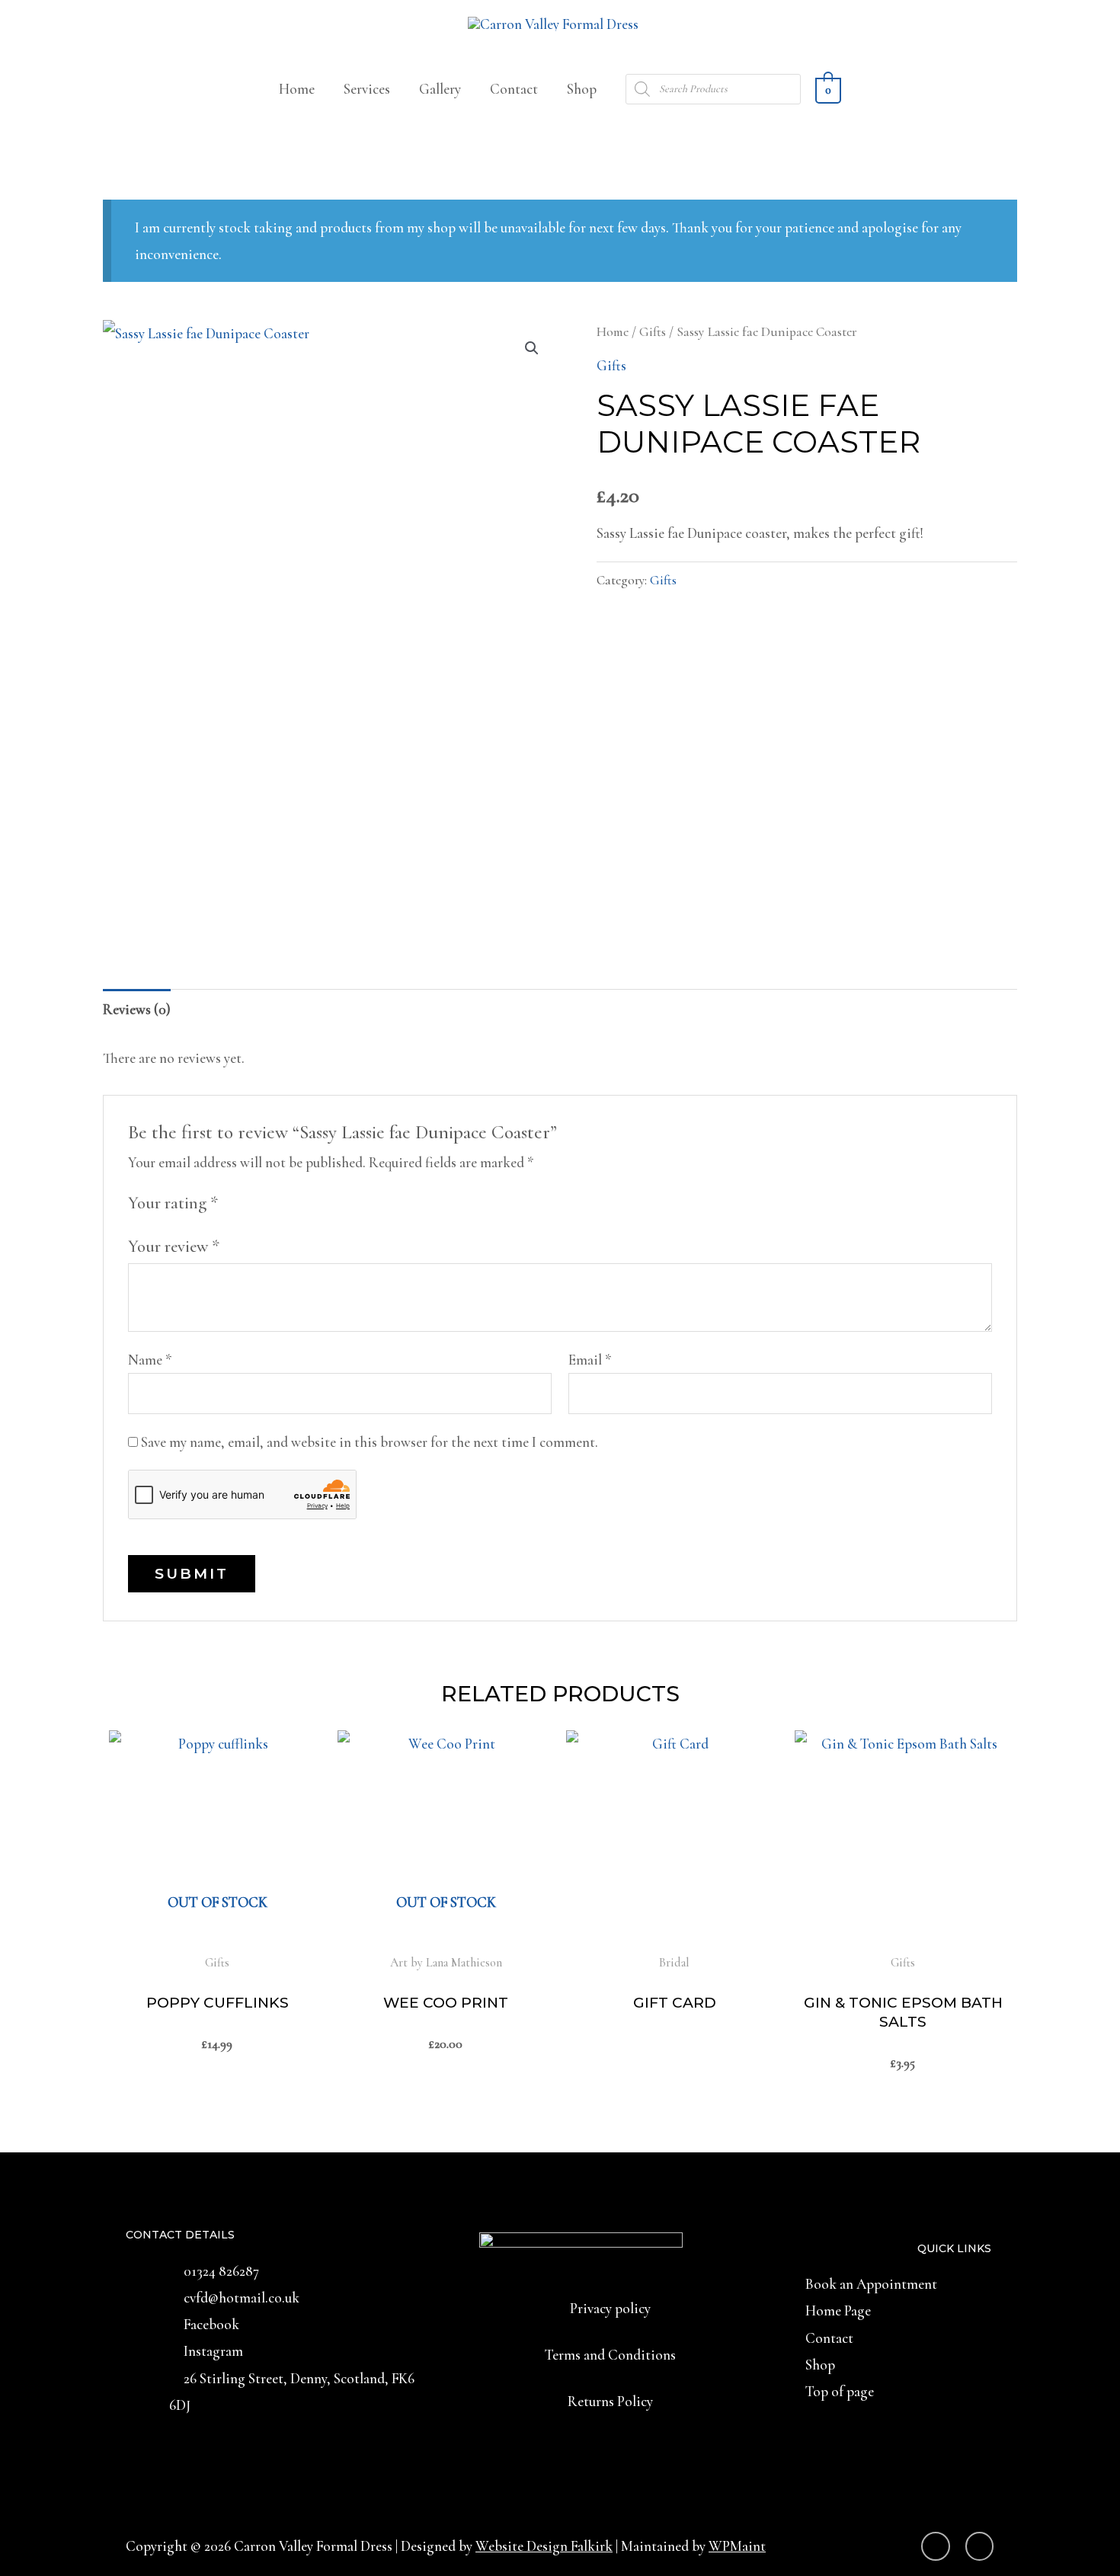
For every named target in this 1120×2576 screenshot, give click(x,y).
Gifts (653, 332)
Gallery (440, 89)
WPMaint (737, 2546)
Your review (174, 1246)
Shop (582, 89)
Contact (514, 89)
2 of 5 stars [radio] (256, 1202)
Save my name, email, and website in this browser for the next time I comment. (370, 1442)
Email (590, 1360)
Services (367, 89)
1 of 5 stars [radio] (235, 1202)
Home (297, 89)
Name (150, 1360)
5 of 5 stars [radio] (317, 1202)
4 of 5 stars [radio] (297, 1202)
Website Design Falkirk (544, 2546)
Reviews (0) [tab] (137, 1009)
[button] (532, 348)
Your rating (173, 1203)
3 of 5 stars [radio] (276, 1202)
